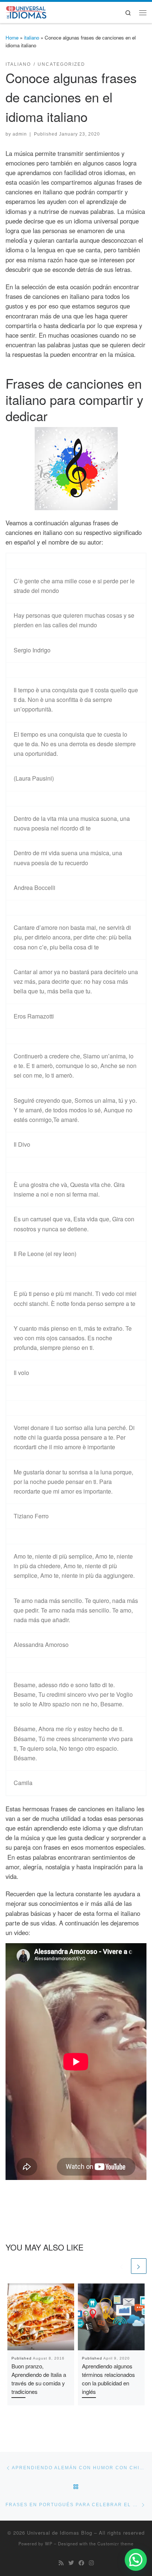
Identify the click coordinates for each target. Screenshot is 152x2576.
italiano (32, 37)
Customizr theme (115, 2543)
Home (12, 37)
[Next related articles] (139, 2266)
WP (49, 2543)
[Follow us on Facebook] (81, 2563)
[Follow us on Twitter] (71, 2563)
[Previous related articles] (122, 2266)
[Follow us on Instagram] (91, 2563)
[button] (136, 2560)
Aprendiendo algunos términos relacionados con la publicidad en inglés (108, 2379)
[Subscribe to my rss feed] (61, 2563)
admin (20, 134)
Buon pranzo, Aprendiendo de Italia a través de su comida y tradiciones (39, 2379)
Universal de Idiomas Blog (60, 2533)
